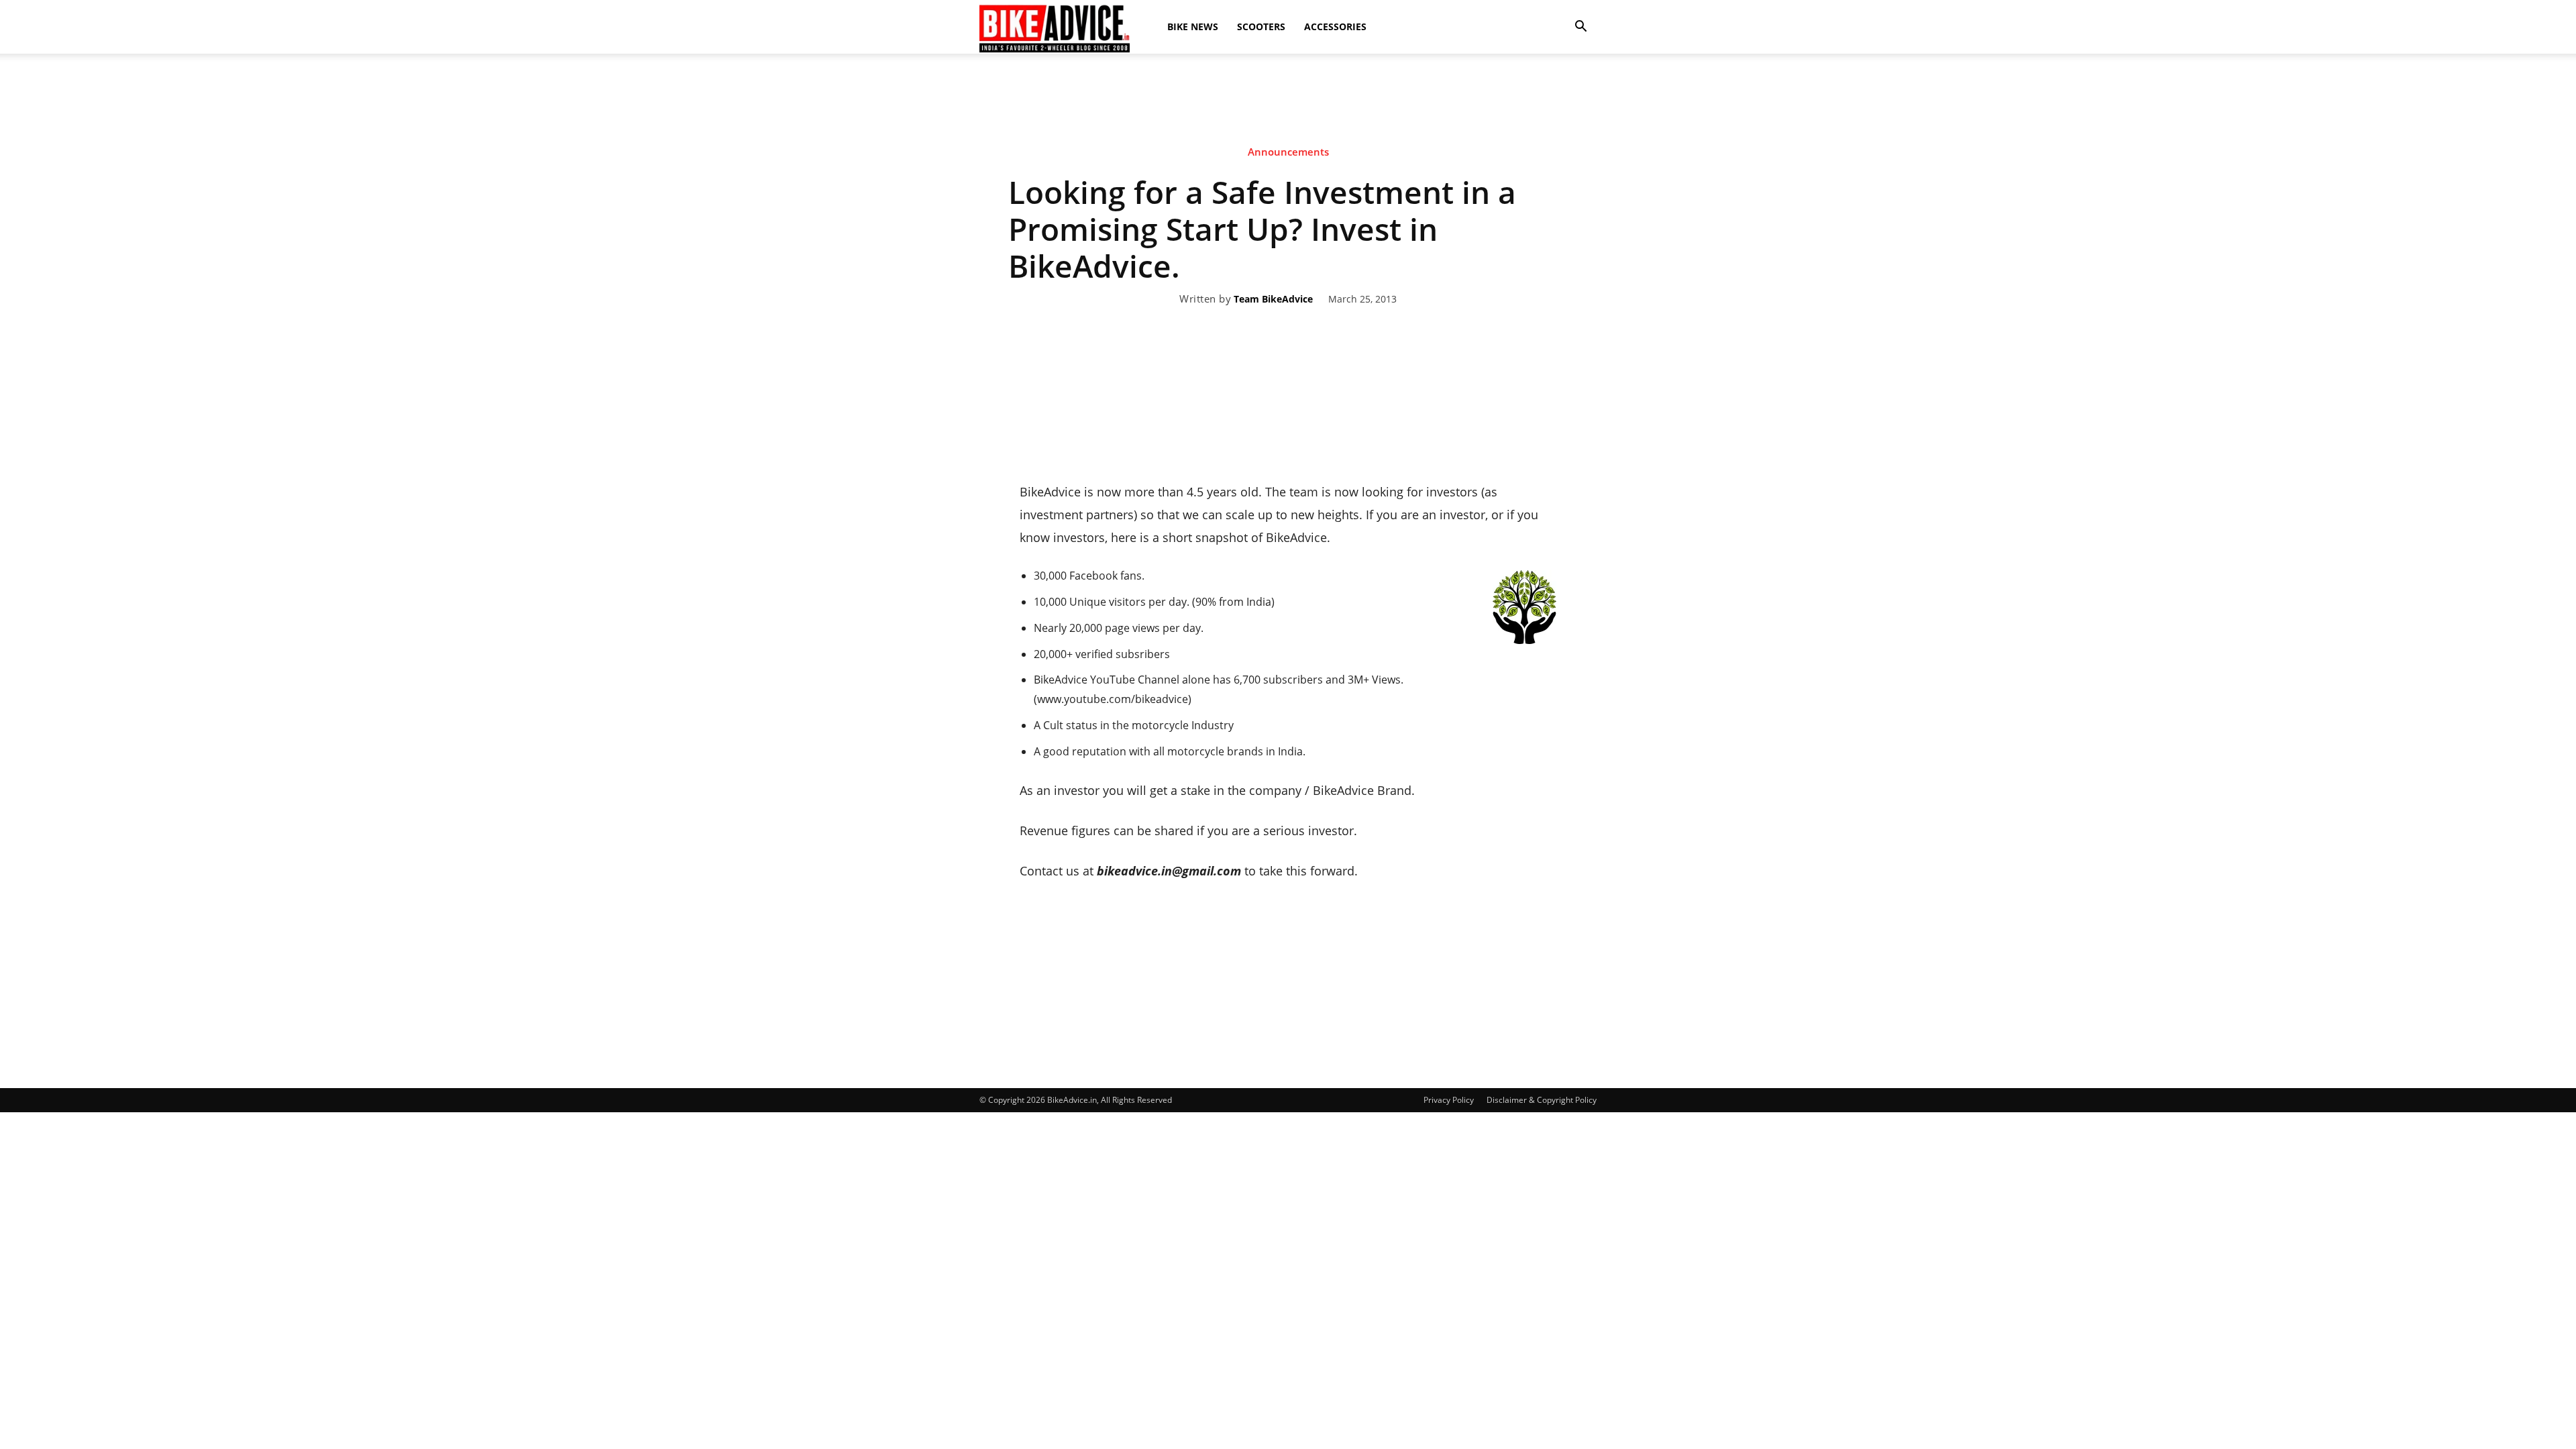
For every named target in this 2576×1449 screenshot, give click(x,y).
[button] (1580, 27)
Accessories (1335, 26)
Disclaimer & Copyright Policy (1542, 1100)
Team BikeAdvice (1273, 300)
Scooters (1261, 26)
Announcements (1288, 152)
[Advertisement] (1288, 100)
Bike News (1193, 26)
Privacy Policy (1449, 1100)
